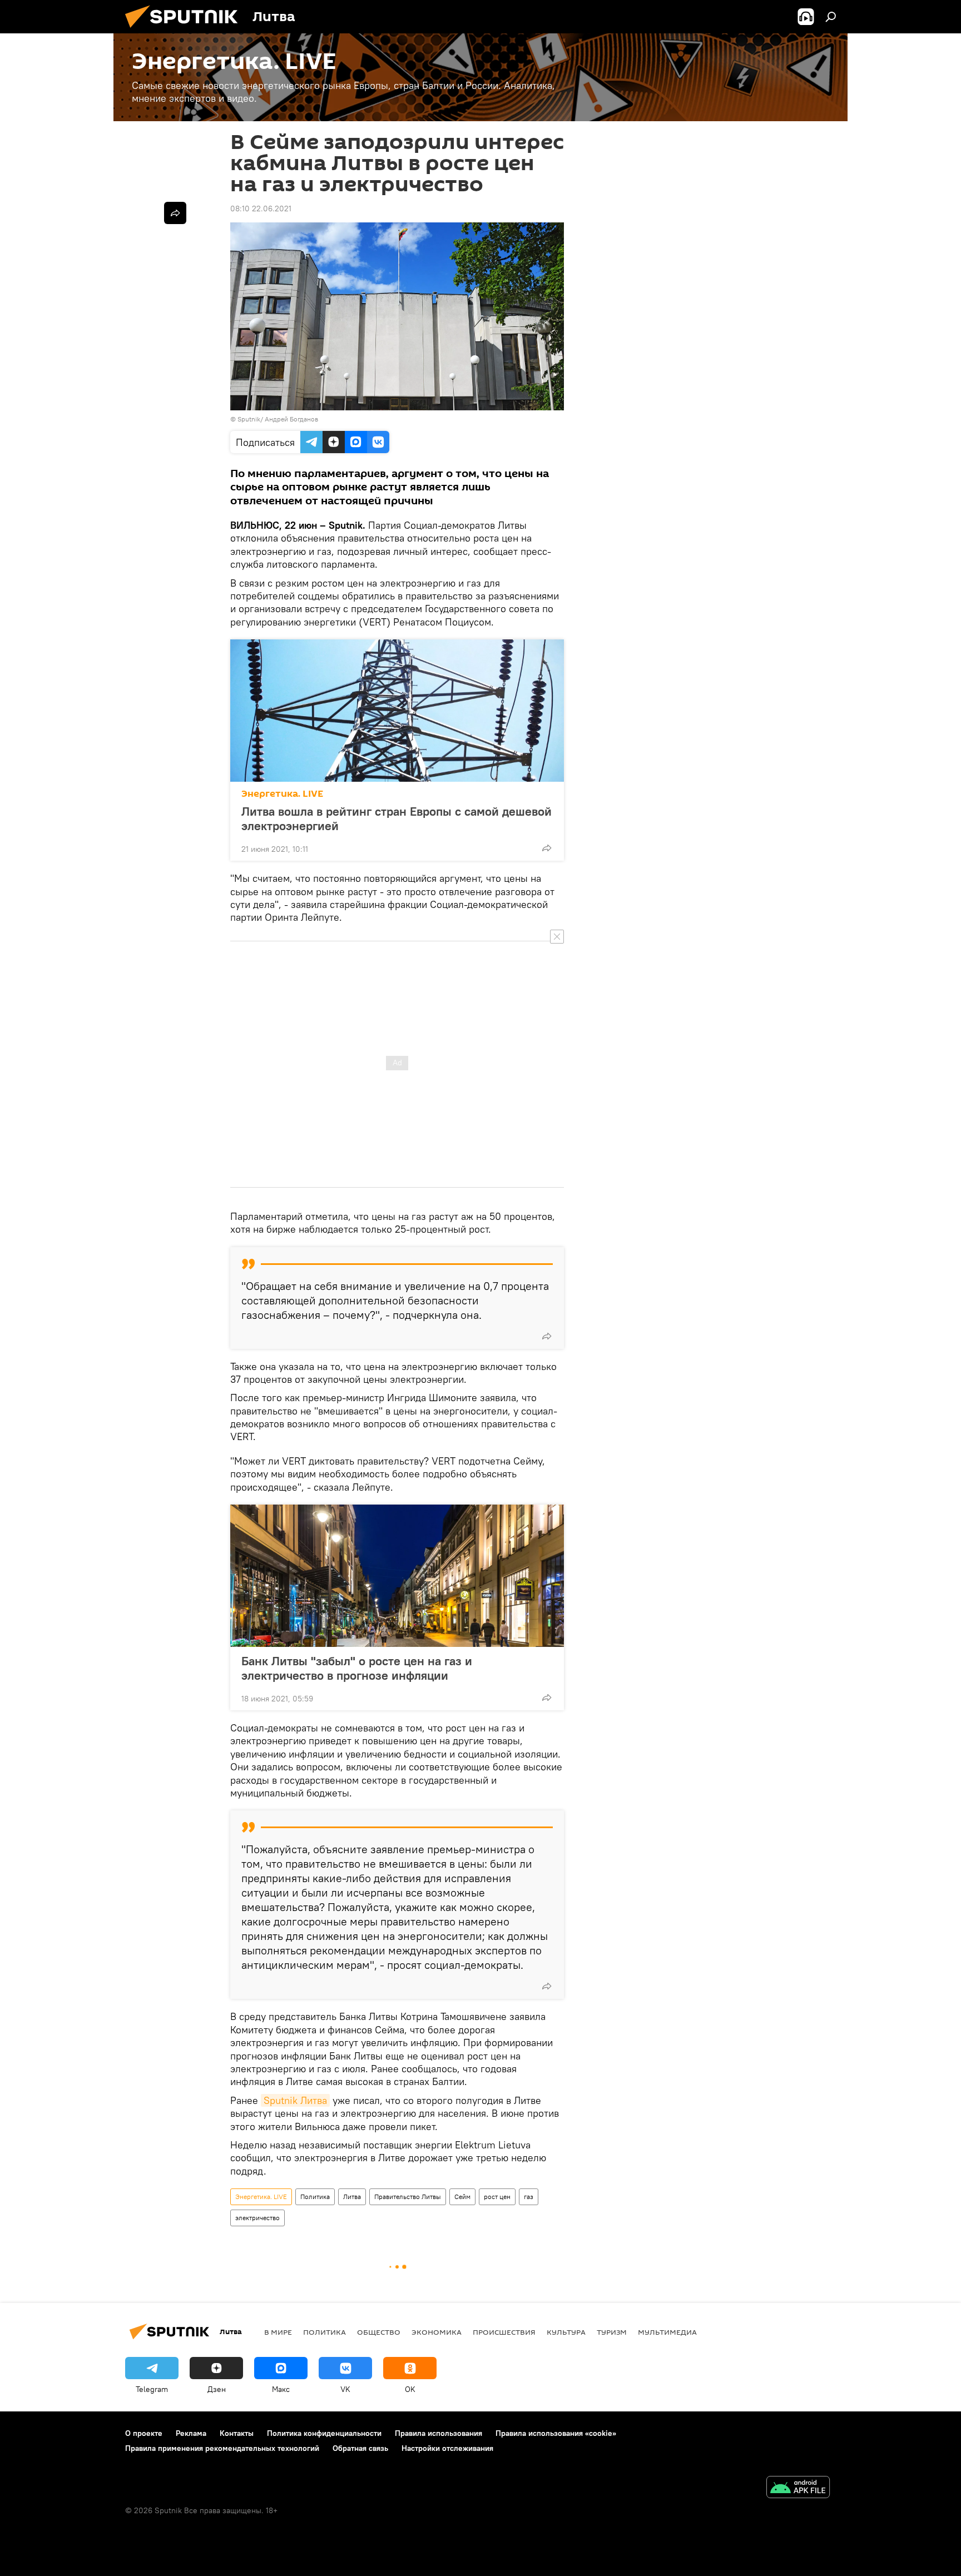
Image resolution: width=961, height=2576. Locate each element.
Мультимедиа (667, 2332)
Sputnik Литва (295, 2100)
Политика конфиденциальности (324, 2433)
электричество (257, 2218)
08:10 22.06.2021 (261, 209)
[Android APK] (798, 2488)
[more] (547, 848)
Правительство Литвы (408, 2197)
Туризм (612, 2332)
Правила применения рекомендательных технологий (222, 2448)
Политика (315, 2197)
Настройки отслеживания (447, 2448)
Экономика (437, 2332)
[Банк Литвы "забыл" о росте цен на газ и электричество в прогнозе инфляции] (397, 1576)
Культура (566, 2332)
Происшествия (504, 2332)
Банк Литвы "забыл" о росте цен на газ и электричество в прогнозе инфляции (357, 1668)
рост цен (497, 2197)
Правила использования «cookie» (556, 2433)
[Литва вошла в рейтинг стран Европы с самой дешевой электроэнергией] (397, 711)
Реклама (191, 2433)
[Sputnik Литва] (186, 31)
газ (529, 2197)
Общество (379, 2332)
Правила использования (439, 2433)
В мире (278, 2332)
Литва (352, 2197)
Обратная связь (360, 2448)
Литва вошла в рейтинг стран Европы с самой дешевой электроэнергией (397, 818)
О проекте (144, 2433)
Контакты (237, 2433)
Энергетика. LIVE (282, 794)
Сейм (462, 2197)
